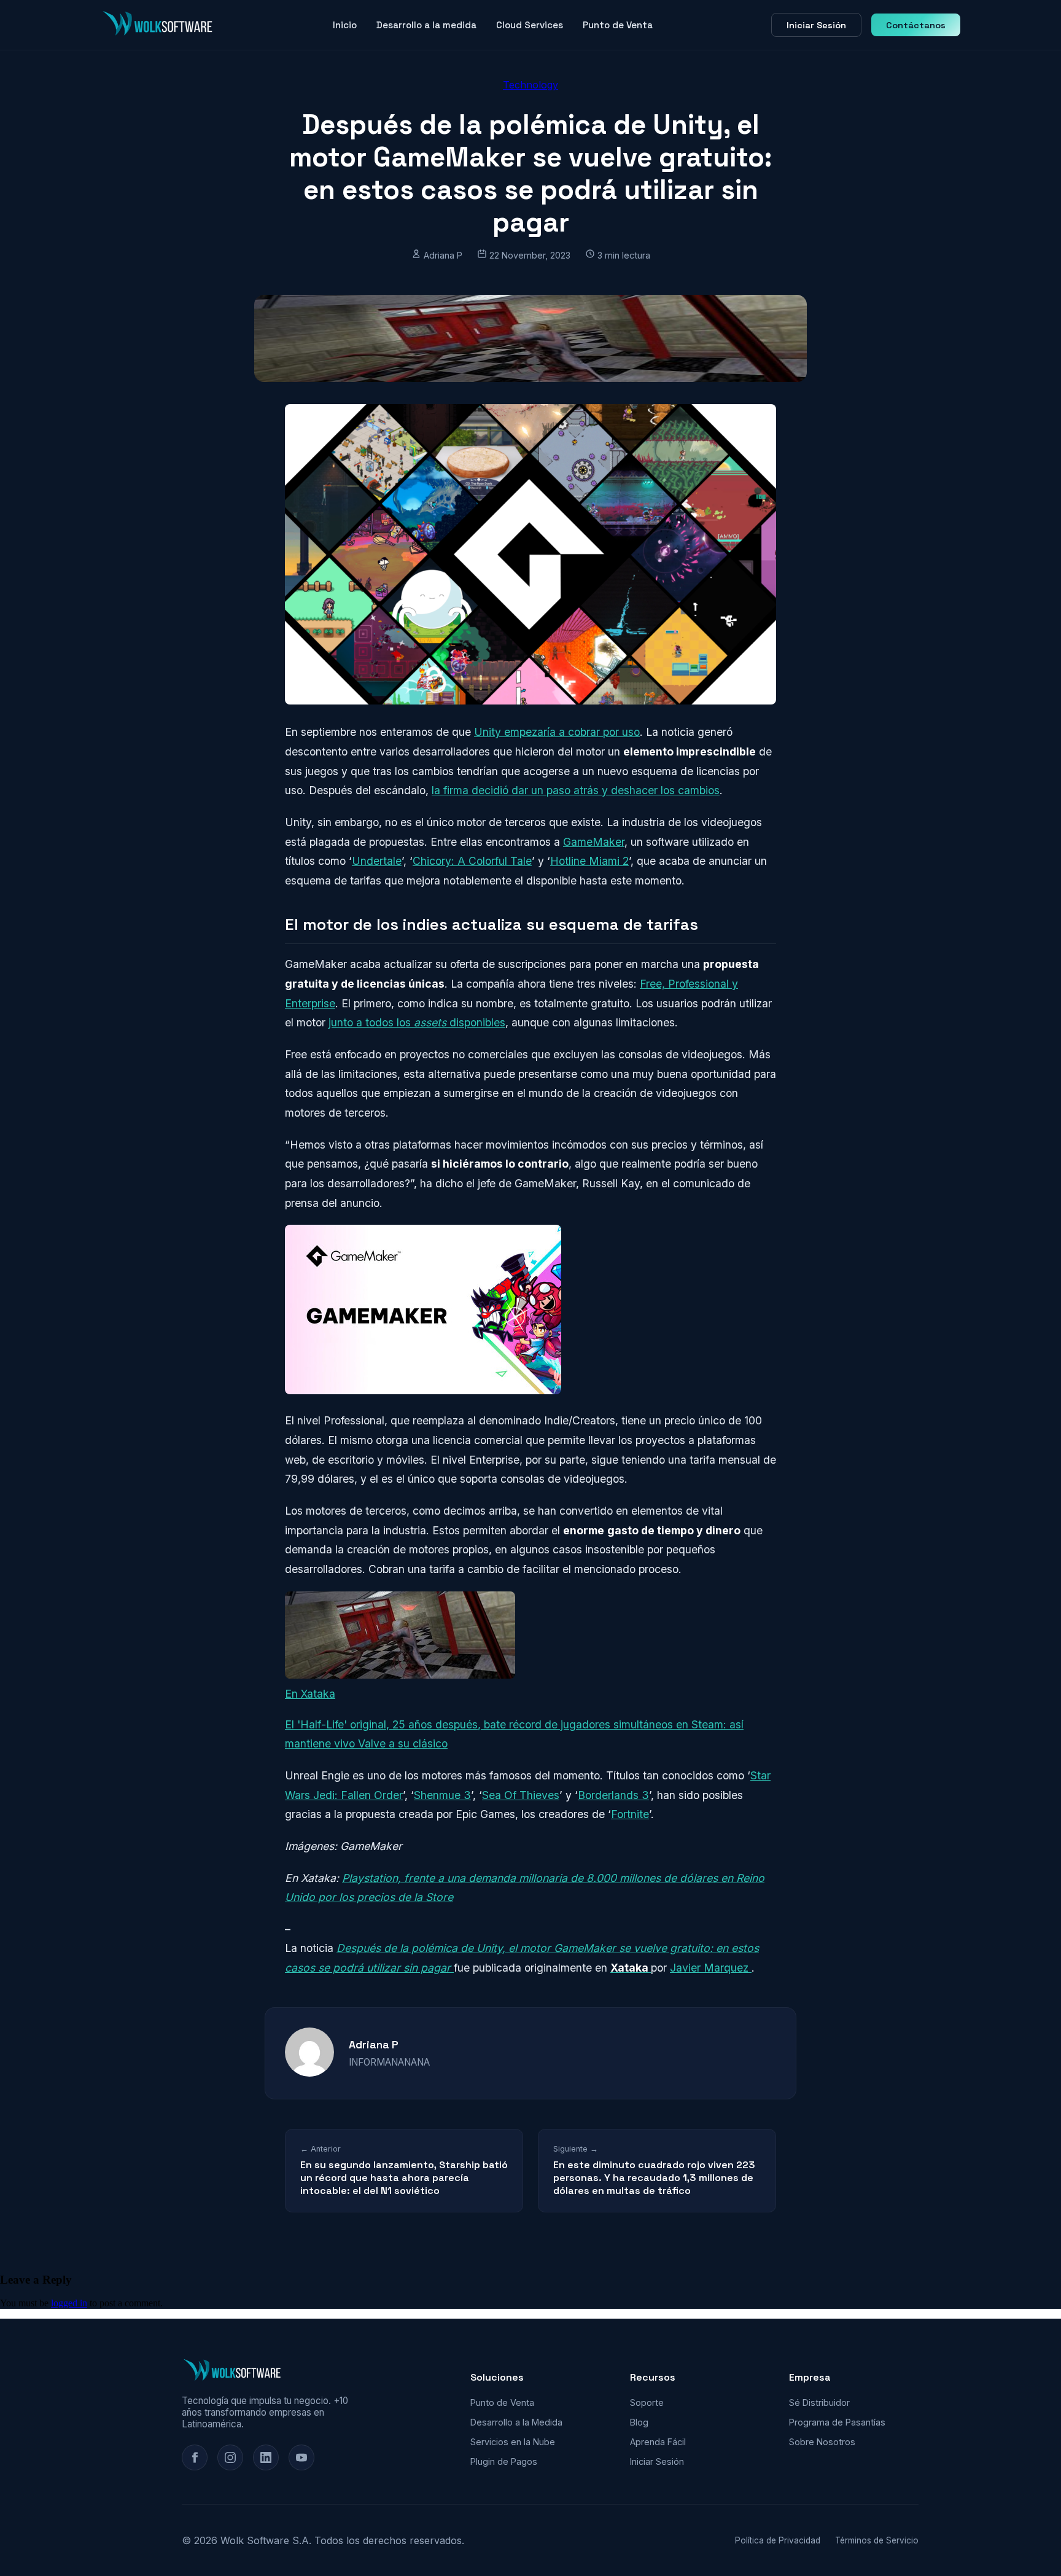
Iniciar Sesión (816, 25)
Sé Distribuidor (819, 2402)
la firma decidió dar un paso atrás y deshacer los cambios (576, 790)
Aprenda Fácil (658, 2442)
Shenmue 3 (442, 1795)
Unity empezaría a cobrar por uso (557, 732)
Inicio (345, 25)
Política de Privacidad (778, 2540)
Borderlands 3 (613, 1795)
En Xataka (310, 1694)
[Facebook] (195, 2457)
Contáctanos (916, 25)
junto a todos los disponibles (417, 1022)
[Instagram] (230, 2457)
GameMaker (594, 842)
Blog (639, 2422)
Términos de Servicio (877, 2540)
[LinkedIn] (266, 2457)
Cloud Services (530, 25)
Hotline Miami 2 (589, 861)
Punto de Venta (618, 25)
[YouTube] (301, 2457)
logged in (69, 2303)
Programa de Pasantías (837, 2422)
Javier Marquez (711, 1968)
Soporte (647, 2402)
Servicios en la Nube (513, 2442)
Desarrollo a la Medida (516, 2422)
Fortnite (630, 1814)
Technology (530, 85)
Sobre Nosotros (822, 2442)
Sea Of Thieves (521, 1795)
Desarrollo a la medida (426, 25)
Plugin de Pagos (504, 2461)
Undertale (377, 861)
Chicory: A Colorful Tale (472, 861)
